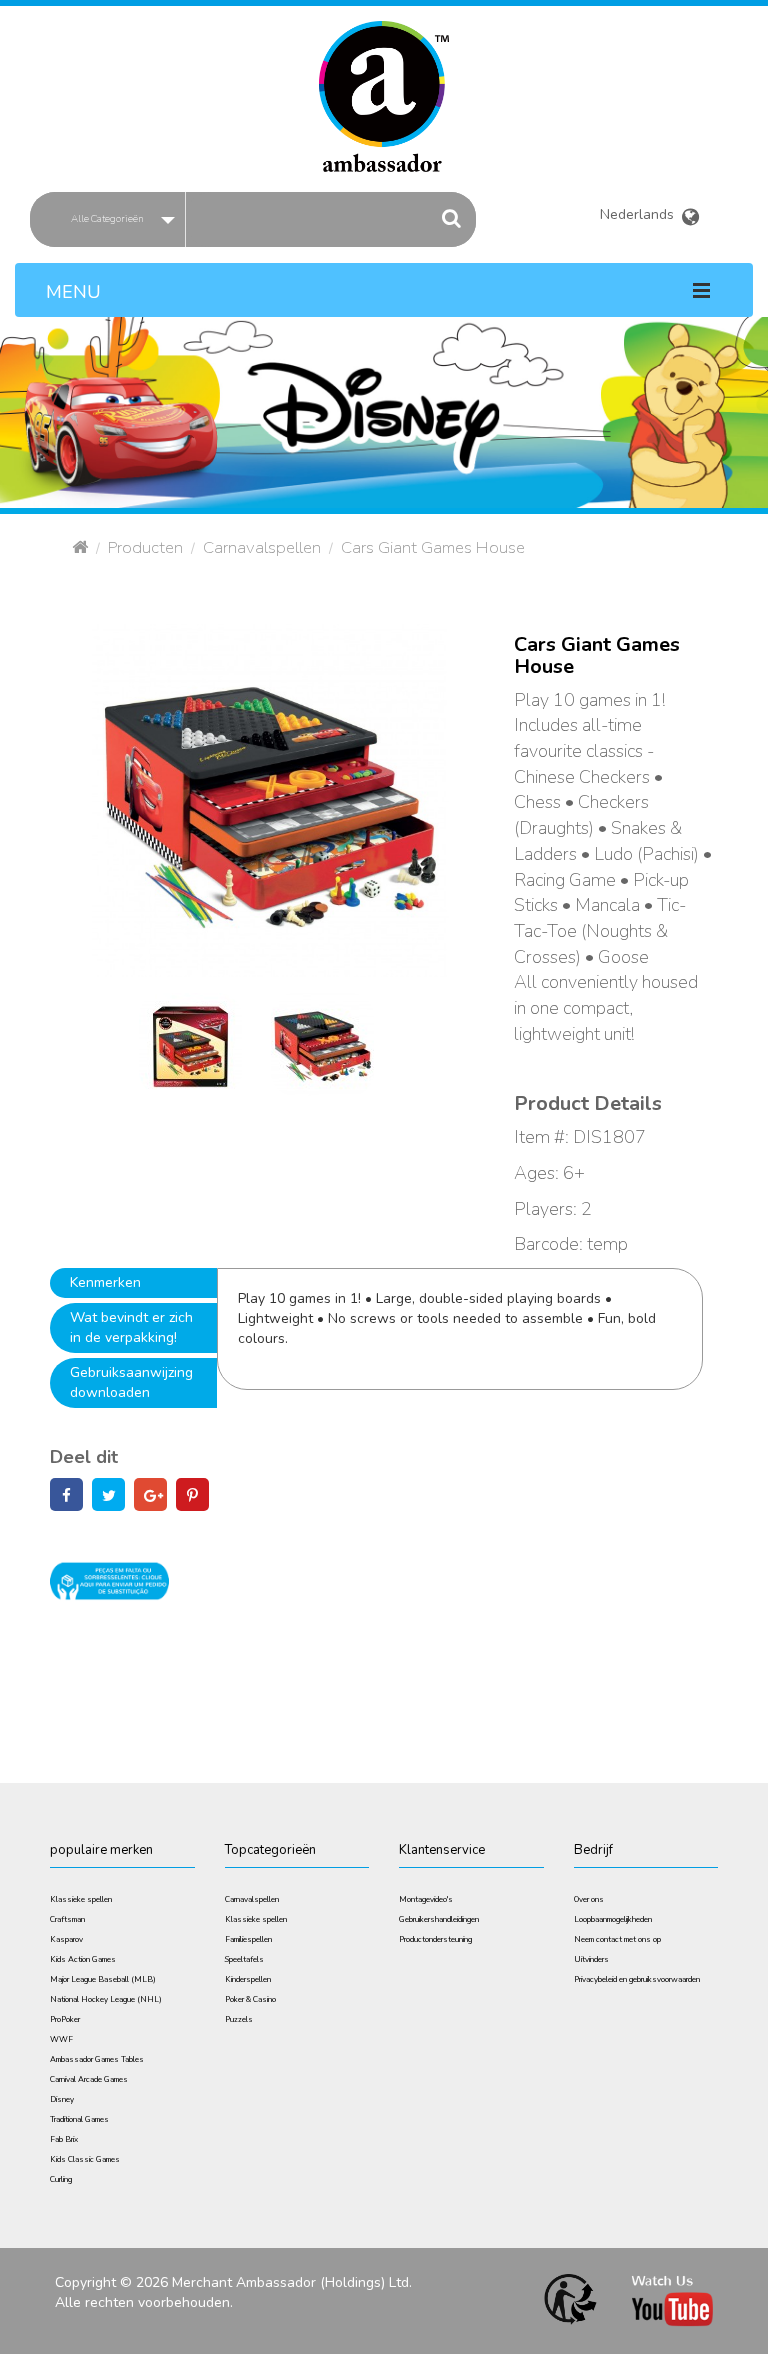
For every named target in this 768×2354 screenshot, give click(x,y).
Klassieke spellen (81, 1899)
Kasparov (66, 1939)
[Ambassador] (384, 83)
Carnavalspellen (262, 547)
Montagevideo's (426, 1899)
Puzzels (239, 2019)
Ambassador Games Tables (97, 2059)
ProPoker (65, 2019)
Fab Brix (64, 2139)
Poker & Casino (250, 1999)
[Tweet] (108, 1496)
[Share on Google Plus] (150, 1496)
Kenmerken (105, 1282)
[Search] (452, 218)
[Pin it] (192, 1496)
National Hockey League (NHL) (106, 1999)
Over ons (589, 1899)
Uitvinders (591, 1959)
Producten (145, 547)
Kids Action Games (83, 1959)
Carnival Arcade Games (89, 2079)
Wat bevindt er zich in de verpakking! (131, 1327)
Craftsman (67, 1919)
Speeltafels (244, 1959)
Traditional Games (79, 2119)
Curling (61, 2179)
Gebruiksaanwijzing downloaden (131, 1382)
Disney (62, 2099)
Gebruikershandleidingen (439, 1919)
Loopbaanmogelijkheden (613, 1919)
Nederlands (640, 211)
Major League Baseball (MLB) (103, 1979)
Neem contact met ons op (617, 1939)
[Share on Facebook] (66, 1496)
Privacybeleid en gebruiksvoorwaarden (637, 1979)
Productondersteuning (435, 1939)
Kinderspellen (248, 1979)
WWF (61, 2039)
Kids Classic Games (85, 2159)
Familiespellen (248, 1939)
